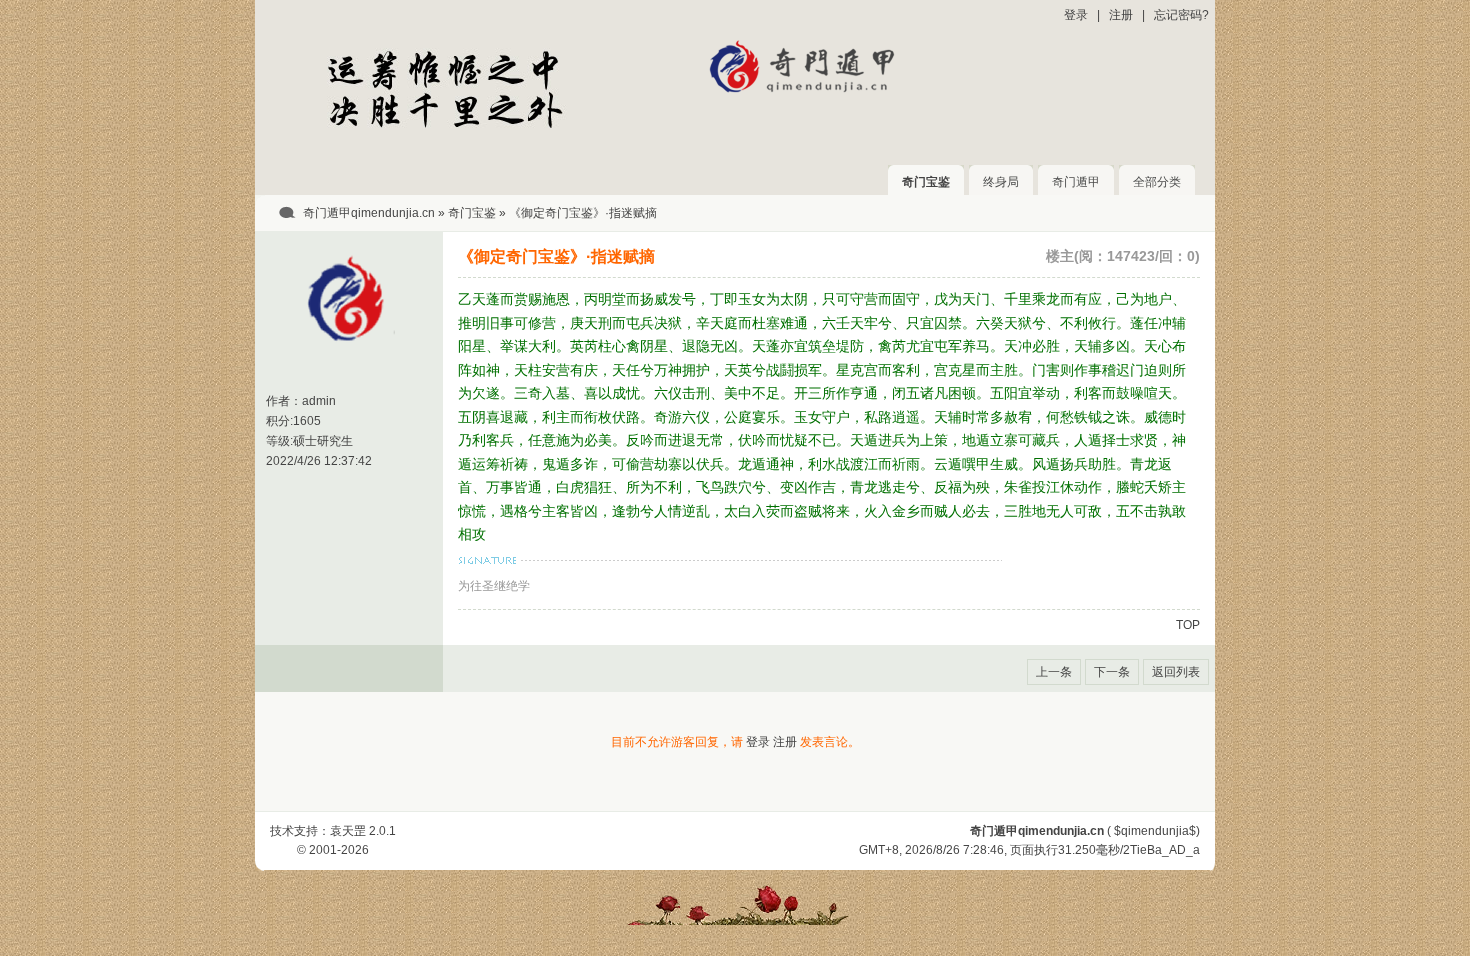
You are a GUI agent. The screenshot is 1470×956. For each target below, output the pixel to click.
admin (319, 401)
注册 (1121, 15)
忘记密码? (1181, 15)
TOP (1188, 625)
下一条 (1112, 672)
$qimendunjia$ (1155, 831)
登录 (1076, 15)
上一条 (1054, 672)
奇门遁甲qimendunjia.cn (369, 213)
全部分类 (1157, 182)
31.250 (1077, 850)
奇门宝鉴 (926, 182)
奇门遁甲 (1076, 182)
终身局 (1001, 182)
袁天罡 (348, 831)
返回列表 (1176, 672)
